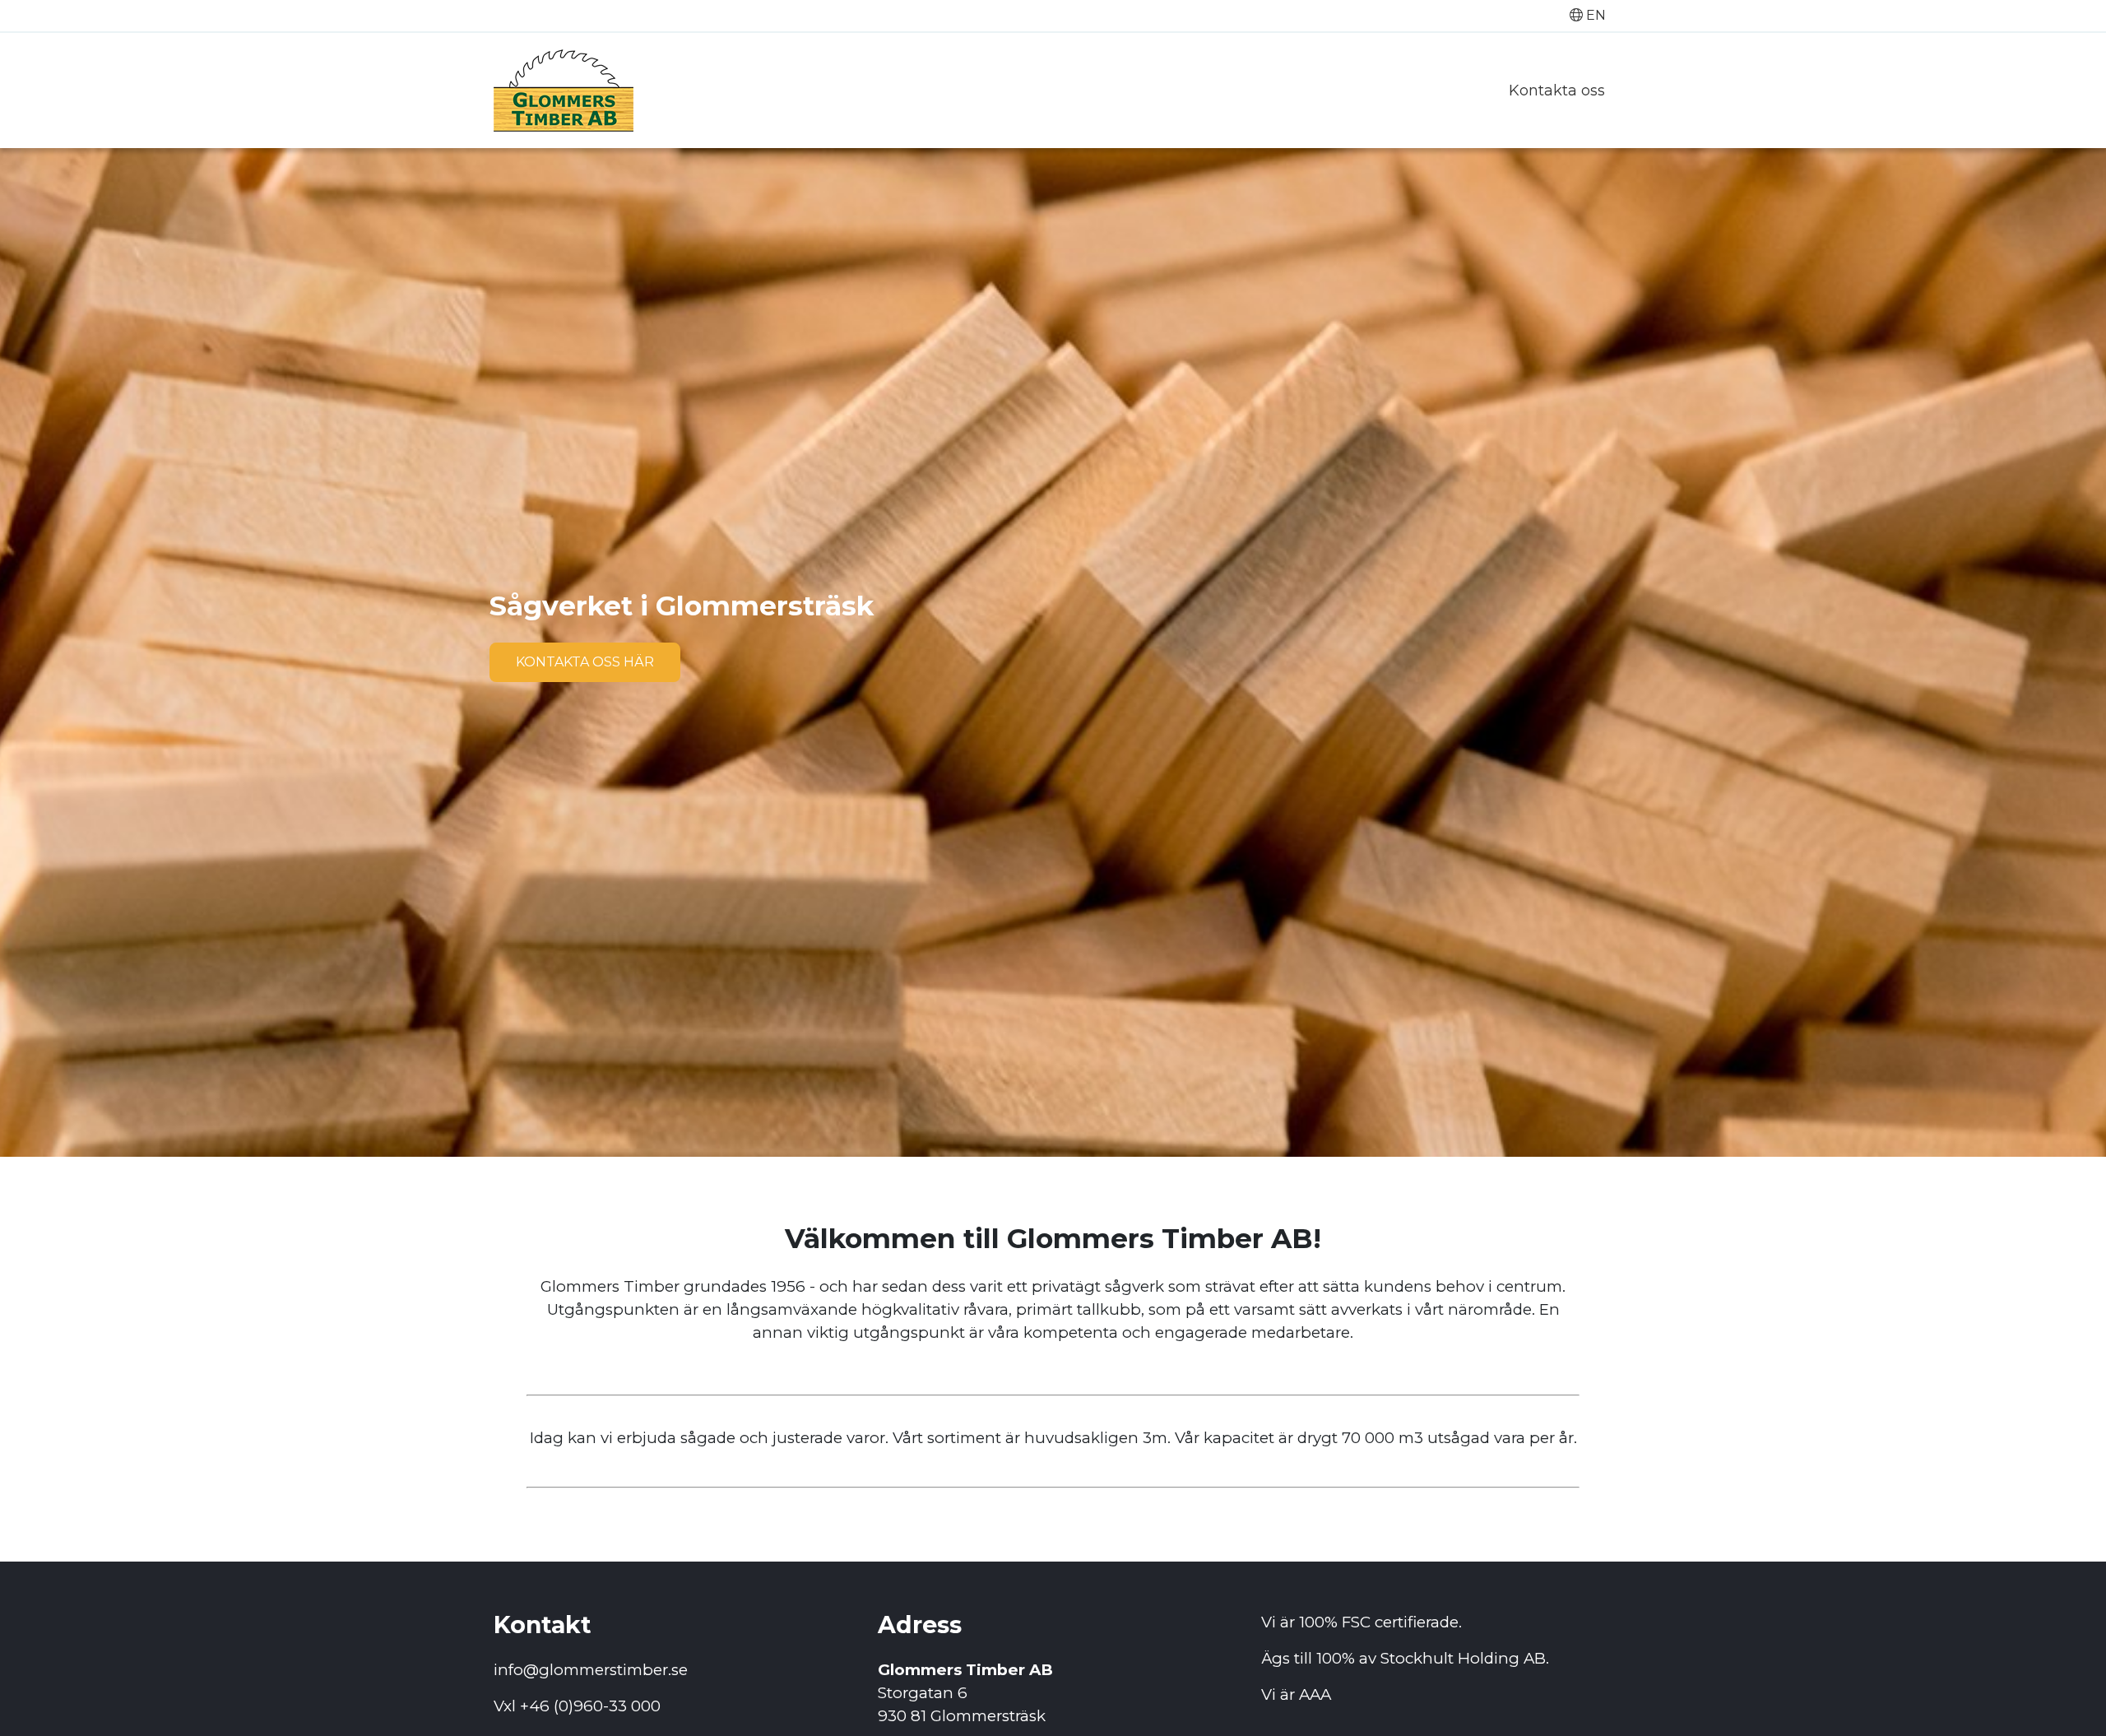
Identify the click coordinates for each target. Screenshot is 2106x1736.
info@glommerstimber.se (591, 1670)
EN (1594, 15)
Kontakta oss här (585, 662)
